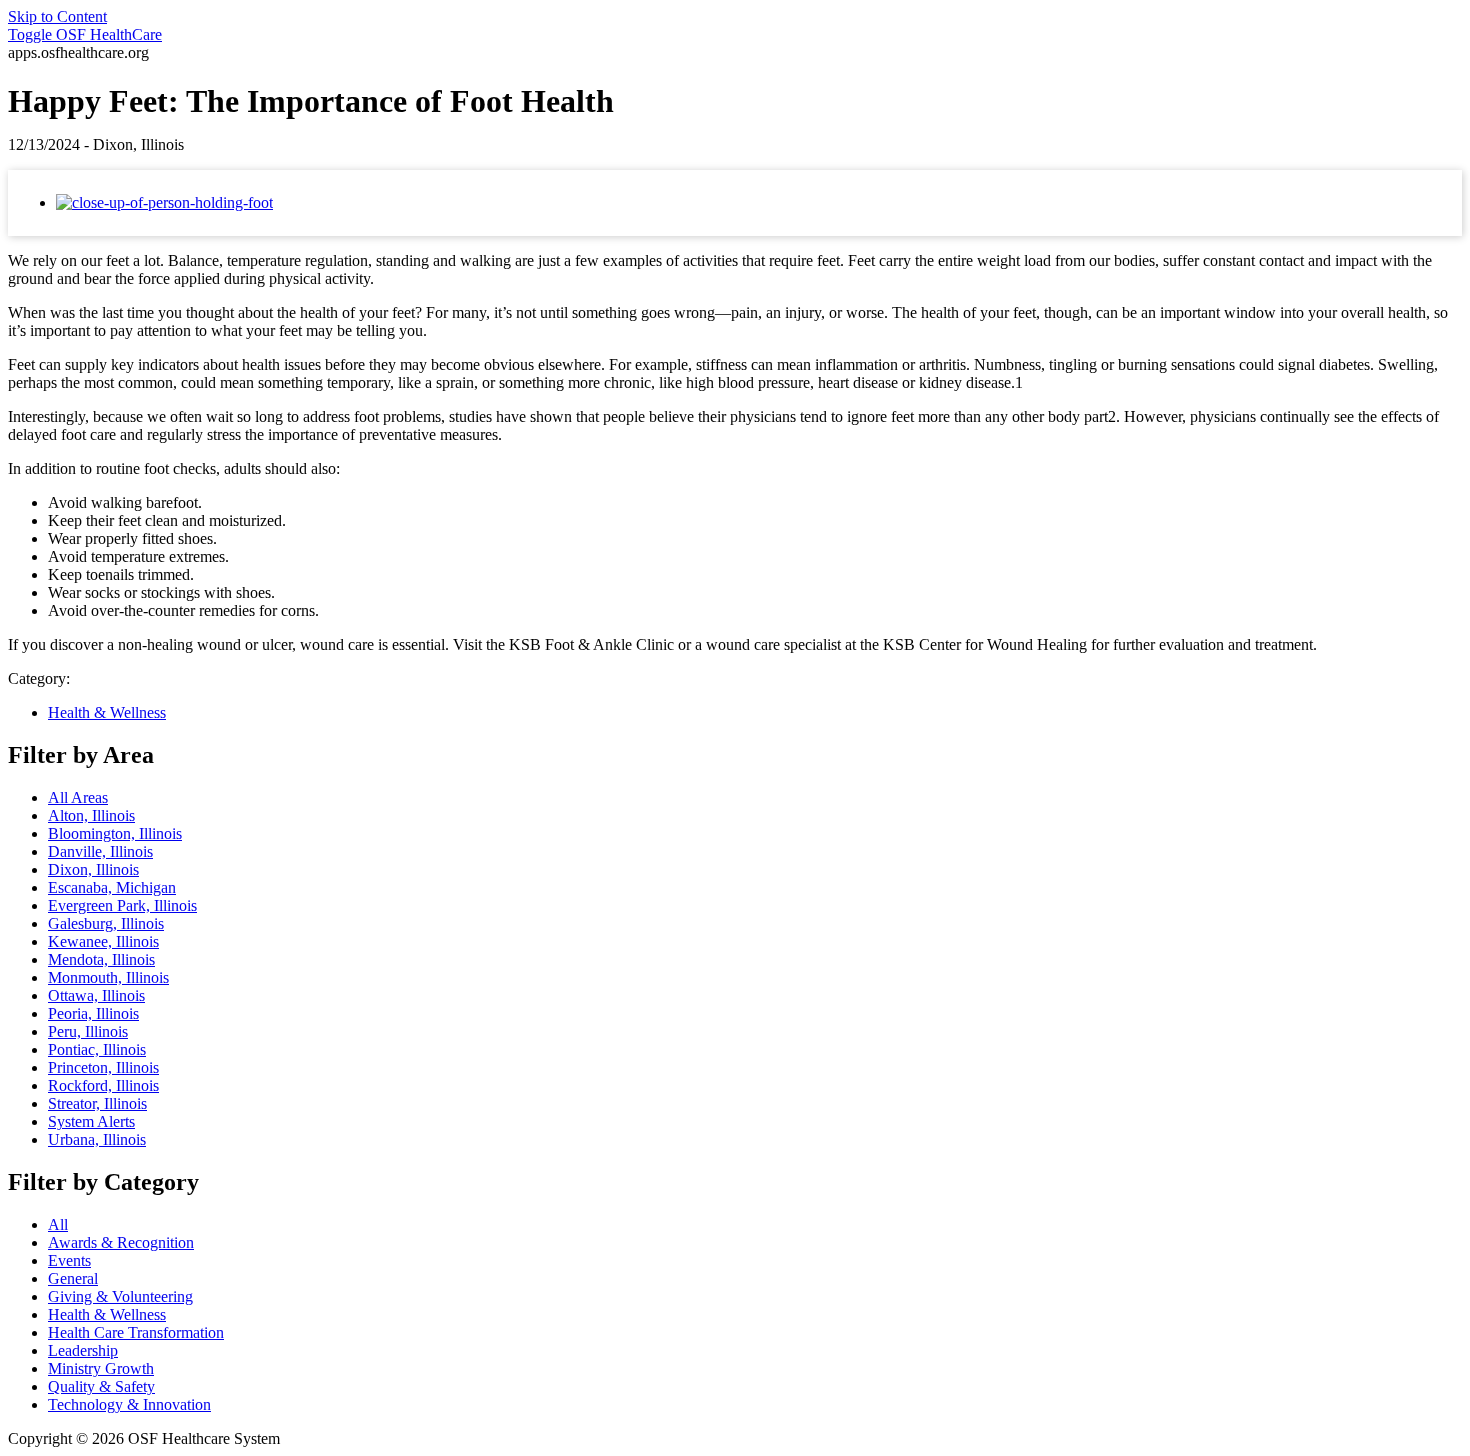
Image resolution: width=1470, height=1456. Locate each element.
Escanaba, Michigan (112, 887)
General (73, 1278)
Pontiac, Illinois (97, 1049)
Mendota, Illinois (101, 959)
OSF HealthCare (85, 34)
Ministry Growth (101, 1368)
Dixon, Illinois (93, 869)
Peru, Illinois (88, 1031)
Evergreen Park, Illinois (122, 905)
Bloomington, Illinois (115, 833)
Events (69, 1260)
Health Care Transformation (136, 1332)
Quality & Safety (101, 1386)
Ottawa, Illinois (96, 995)
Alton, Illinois (91, 815)
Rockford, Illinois (103, 1085)
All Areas (78, 797)
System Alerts (91, 1121)
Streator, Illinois (97, 1103)
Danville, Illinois (100, 851)
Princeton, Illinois (103, 1067)
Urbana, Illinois (97, 1139)
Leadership (83, 1350)
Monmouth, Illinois (108, 977)
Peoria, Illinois (93, 1013)
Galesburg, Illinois (106, 923)
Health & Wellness (107, 712)
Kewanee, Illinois (103, 941)
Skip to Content (57, 16)
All (58, 1224)
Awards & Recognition (121, 1242)
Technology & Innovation (129, 1404)
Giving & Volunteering (120, 1296)
